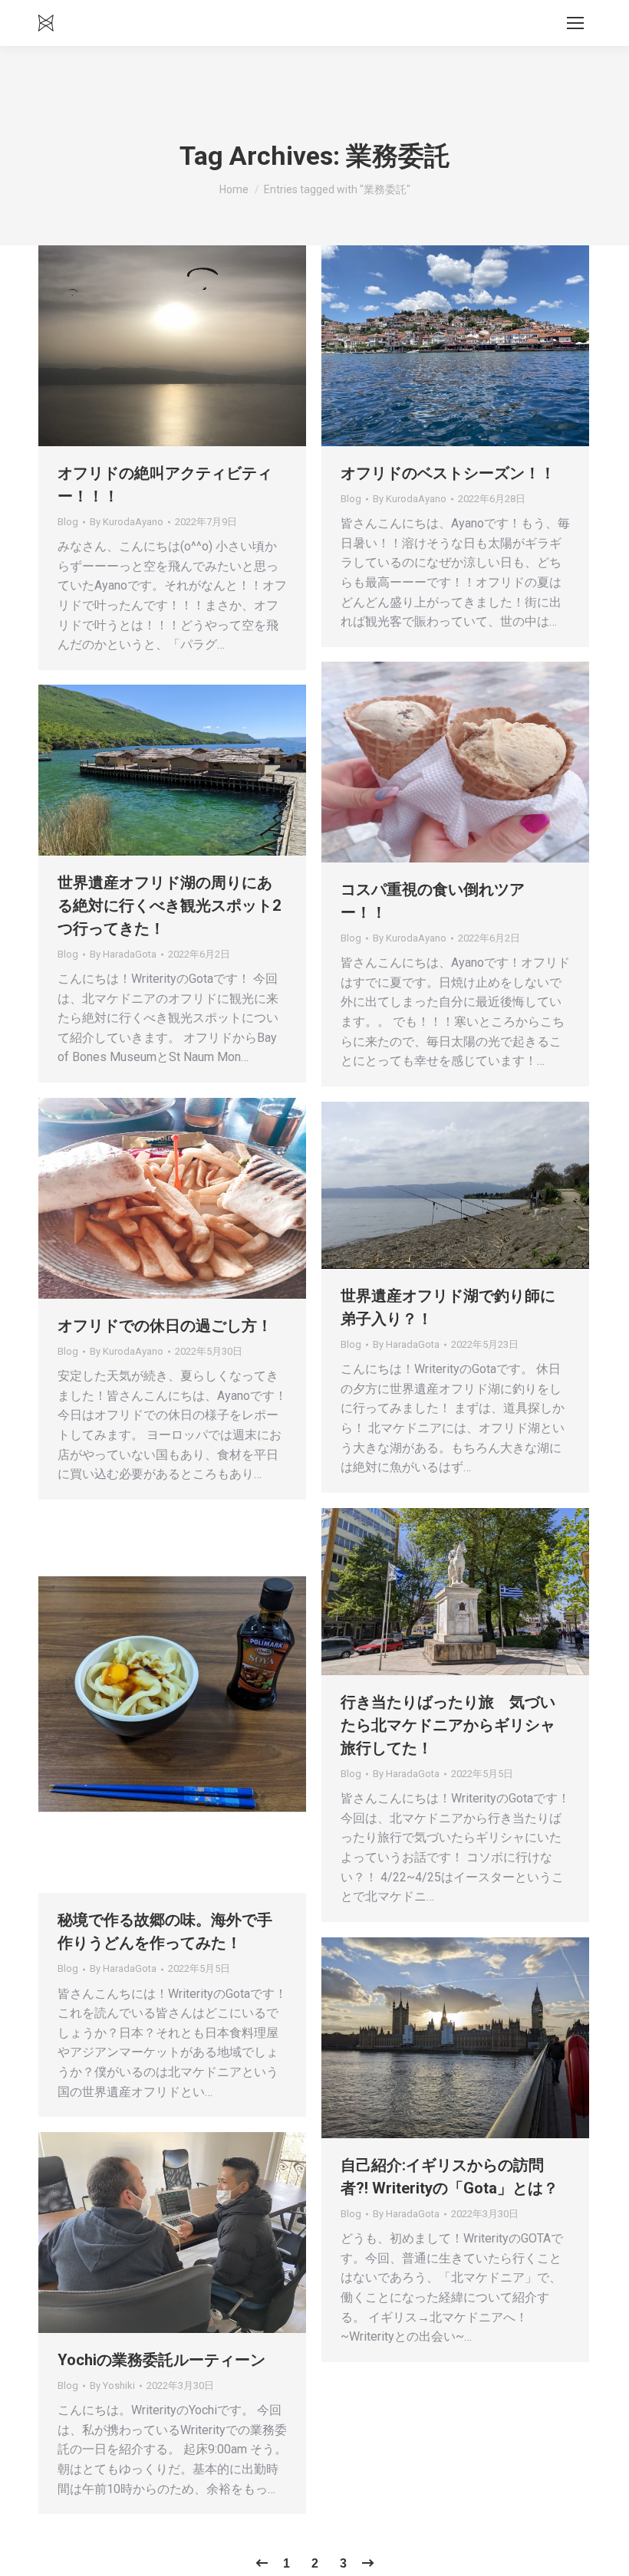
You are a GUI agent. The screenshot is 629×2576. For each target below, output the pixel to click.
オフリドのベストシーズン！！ (448, 473)
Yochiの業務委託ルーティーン (161, 2360)
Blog (68, 522)
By (127, 522)
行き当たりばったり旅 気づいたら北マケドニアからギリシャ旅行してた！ (448, 1725)
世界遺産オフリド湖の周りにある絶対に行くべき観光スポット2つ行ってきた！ (169, 905)
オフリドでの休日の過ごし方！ (165, 1326)
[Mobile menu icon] (575, 23)
